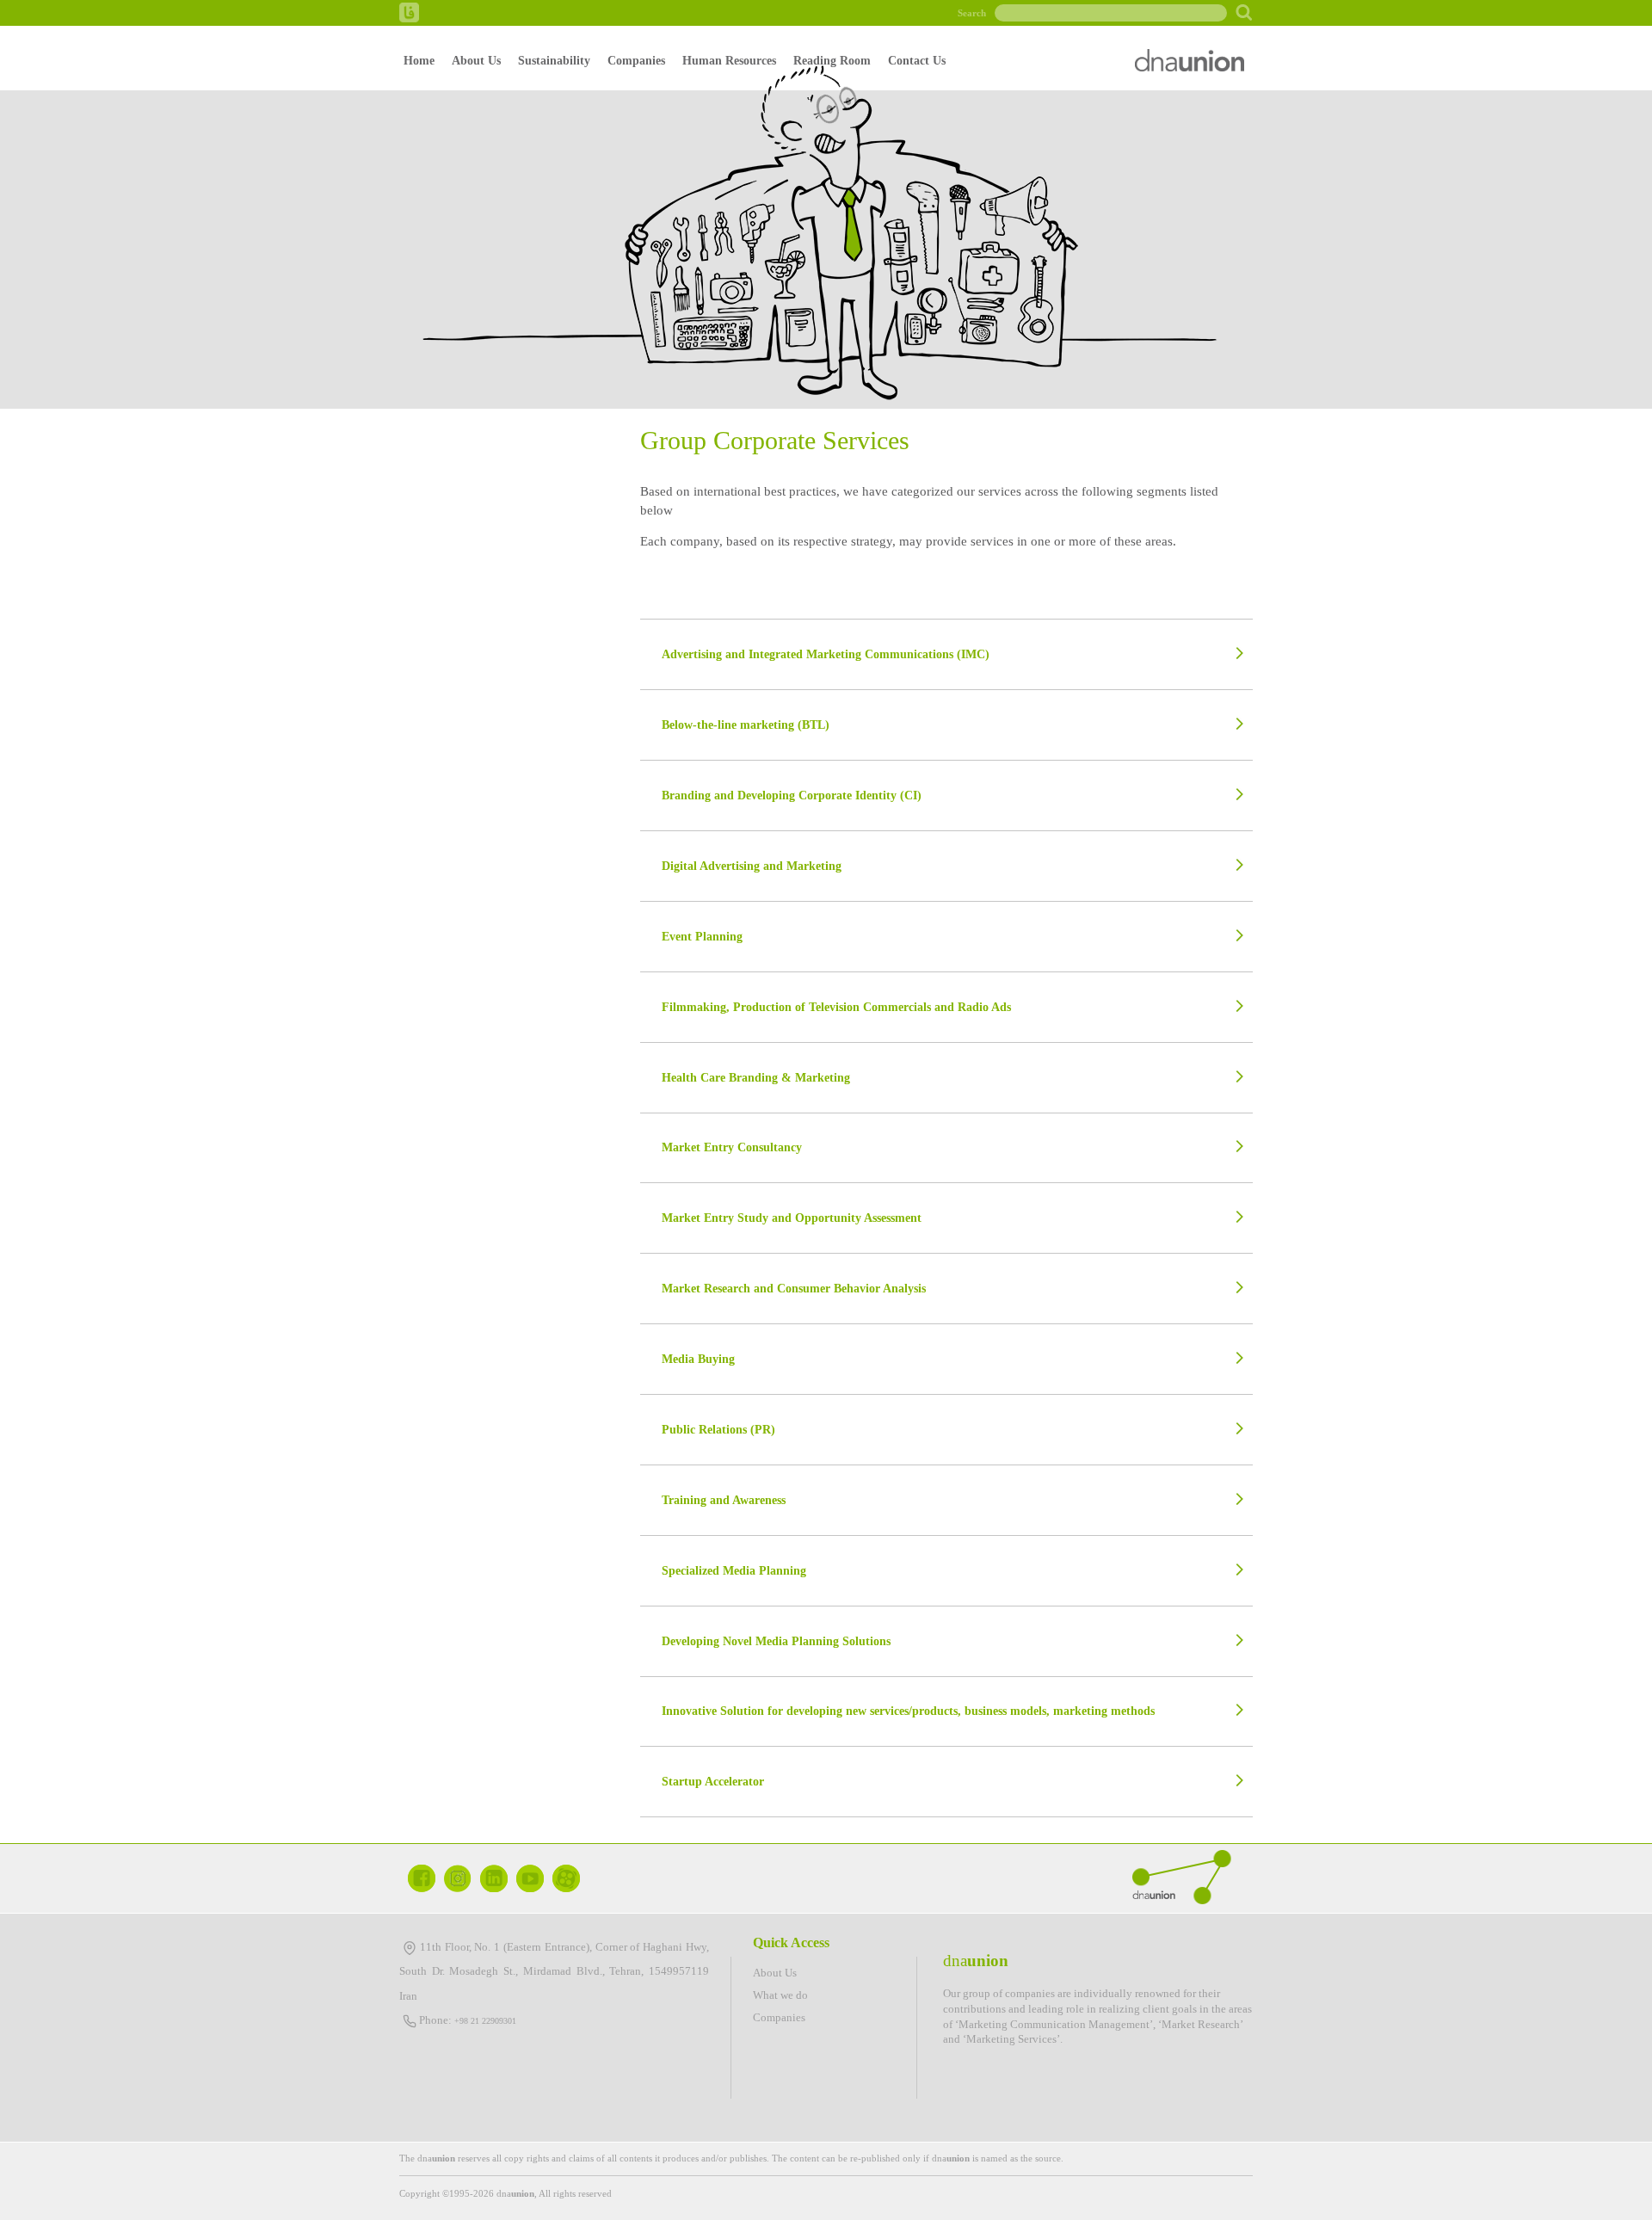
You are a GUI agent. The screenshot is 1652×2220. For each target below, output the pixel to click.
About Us (476, 60)
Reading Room (832, 60)
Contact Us (917, 60)
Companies (636, 60)
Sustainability (554, 60)
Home (419, 60)
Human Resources (729, 60)
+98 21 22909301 (485, 2021)
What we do (780, 1995)
